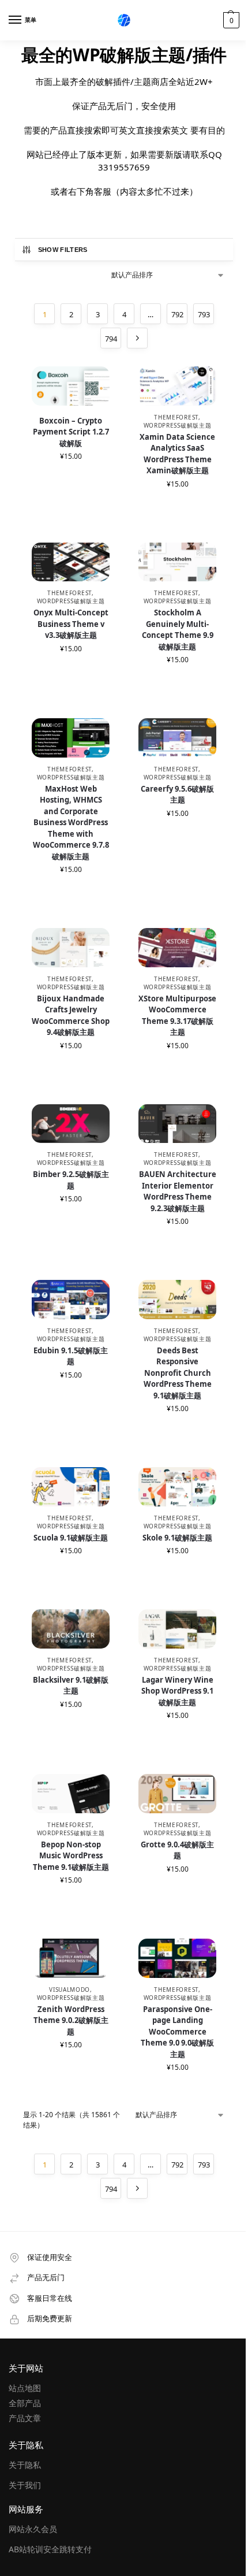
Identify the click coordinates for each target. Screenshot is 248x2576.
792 (177, 314)
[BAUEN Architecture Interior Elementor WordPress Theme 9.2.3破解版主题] (177, 1124)
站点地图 (25, 2388)
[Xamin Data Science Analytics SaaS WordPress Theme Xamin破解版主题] (177, 386)
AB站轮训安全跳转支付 (50, 2549)
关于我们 (25, 2485)
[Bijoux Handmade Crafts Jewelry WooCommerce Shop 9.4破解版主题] (71, 948)
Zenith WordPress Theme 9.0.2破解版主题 (71, 2020)
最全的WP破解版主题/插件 (124, 55)
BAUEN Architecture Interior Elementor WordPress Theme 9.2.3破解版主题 (178, 1191)
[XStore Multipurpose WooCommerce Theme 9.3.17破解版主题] (177, 948)
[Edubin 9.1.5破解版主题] (71, 1300)
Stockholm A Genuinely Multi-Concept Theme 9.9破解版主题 (178, 630)
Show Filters (63, 250)
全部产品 (25, 2403)
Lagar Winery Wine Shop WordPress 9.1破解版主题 (177, 1691)
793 (204, 314)
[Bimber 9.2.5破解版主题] (71, 1124)
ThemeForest (176, 417)
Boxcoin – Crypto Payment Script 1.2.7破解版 (71, 432)
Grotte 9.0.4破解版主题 (177, 1850)
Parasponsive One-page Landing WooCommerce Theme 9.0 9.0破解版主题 (177, 2032)
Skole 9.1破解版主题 (177, 1538)
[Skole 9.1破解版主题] (177, 1487)
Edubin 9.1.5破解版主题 (71, 1356)
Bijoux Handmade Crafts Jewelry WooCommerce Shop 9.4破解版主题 (71, 1016)
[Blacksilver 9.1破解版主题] (71, 1629)
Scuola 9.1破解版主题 (71, 1538)
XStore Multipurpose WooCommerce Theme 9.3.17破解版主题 (177, 1016)
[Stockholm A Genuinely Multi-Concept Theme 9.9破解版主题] (177, 563)
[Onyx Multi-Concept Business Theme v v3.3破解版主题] (71, 563)
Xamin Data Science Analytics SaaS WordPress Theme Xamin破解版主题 (177, 454)
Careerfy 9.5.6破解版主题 (177, 795)
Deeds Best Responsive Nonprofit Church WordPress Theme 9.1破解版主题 (178, 1373)
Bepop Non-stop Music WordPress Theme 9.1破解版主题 (71, 1856)
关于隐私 (25, 2465)
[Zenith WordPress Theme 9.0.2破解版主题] (71, 1959)
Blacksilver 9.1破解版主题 (71, 1686)
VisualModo (69, 1989)
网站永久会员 (33, 2529)
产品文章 (25, 2418)
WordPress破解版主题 (178, 425)
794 (111, 339)
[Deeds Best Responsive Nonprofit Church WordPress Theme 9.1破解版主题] (177, 1300)
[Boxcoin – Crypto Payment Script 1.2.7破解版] (71, 386)
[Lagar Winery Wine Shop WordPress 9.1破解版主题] (177, 1629)
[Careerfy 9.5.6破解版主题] (177, 738)
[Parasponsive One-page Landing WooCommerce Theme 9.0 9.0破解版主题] (177, 1959)
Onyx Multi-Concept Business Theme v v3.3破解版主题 (71, 624)
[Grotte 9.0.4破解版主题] (177, 1794)
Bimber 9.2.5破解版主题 (71, 1180)
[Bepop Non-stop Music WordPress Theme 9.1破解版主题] (71, 1794)
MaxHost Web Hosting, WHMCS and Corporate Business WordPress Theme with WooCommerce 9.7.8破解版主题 (71, 823)
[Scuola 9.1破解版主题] (71, 1487)
